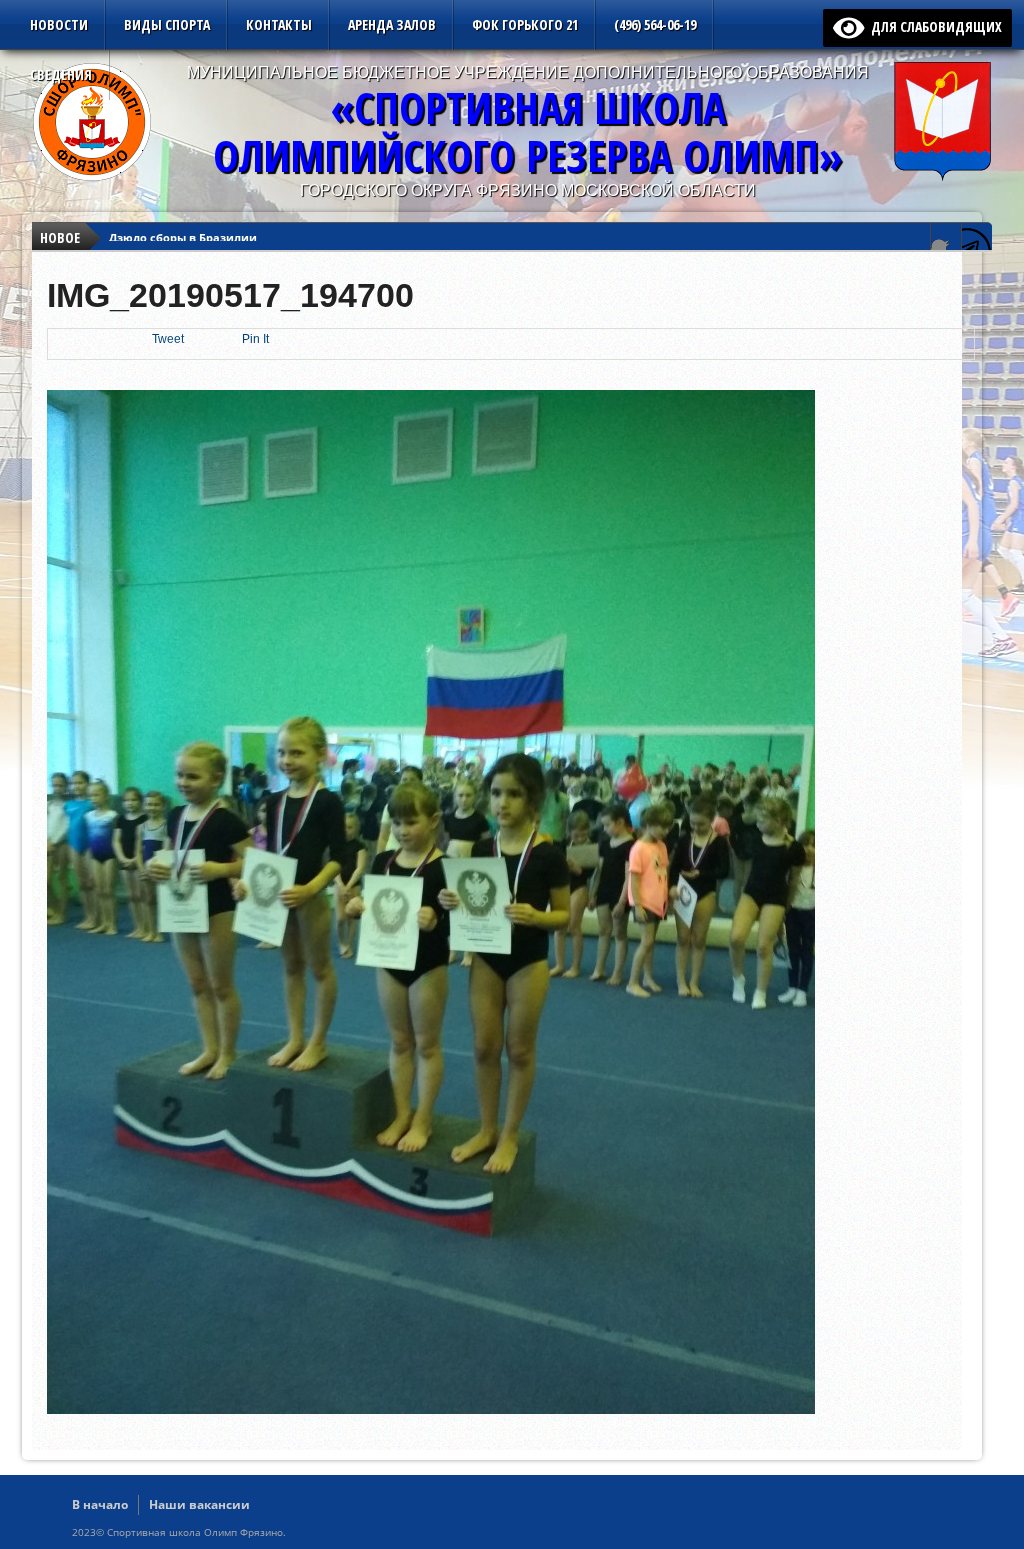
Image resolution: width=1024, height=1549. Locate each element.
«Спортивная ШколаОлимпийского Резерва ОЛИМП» (528, 131)
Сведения (61, 74)
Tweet (168, 339)
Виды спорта (167, 24)
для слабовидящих (933, 26)
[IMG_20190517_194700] (431, 1409)
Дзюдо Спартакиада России (190, 243)
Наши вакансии (199, 1504)
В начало (100, 1504)
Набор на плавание (165, 225)
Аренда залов (392, 24)
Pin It (255, 339)
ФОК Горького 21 (525, 24)
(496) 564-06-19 (655, 24)
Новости (59, 24)
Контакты (279, 24)
